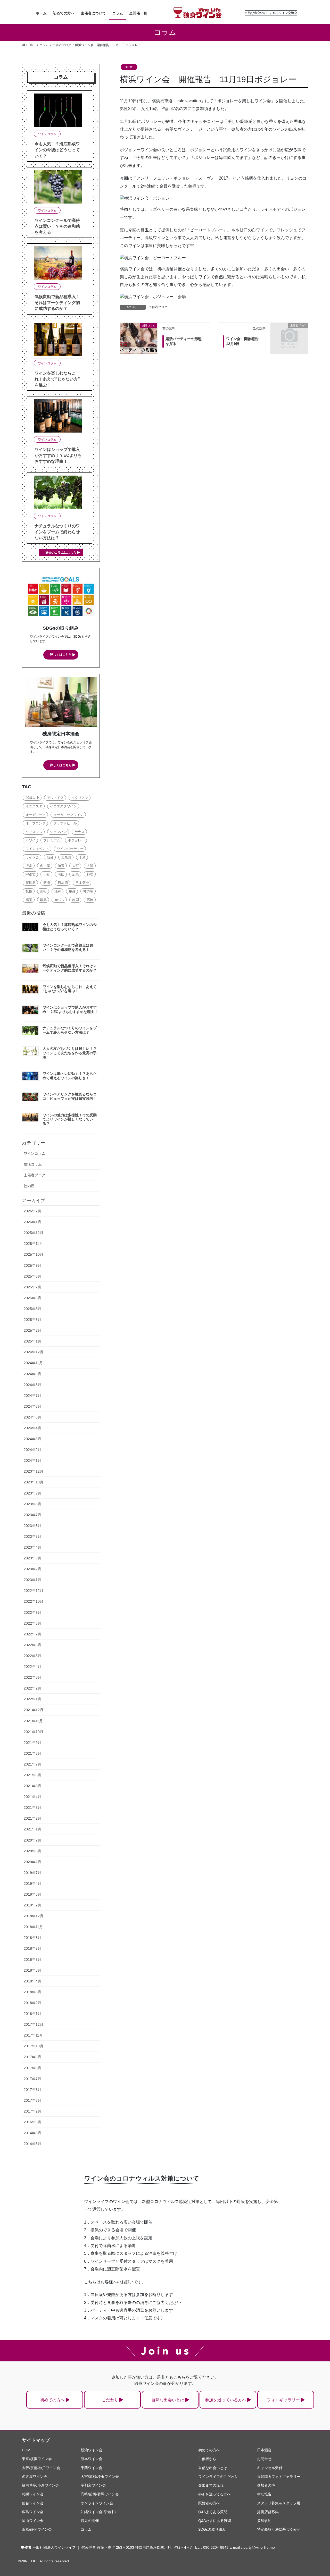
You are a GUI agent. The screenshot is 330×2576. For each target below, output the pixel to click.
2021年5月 (32, 1786)
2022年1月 (32, 1699)
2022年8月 (32, 1623)
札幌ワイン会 (33, 2494)
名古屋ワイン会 (35, 2477)
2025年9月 (32, 1265)
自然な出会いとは (168, 2400)
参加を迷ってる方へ (214, 2494)
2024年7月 (32, 1396)
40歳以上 (32, 798)
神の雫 (88, 891)
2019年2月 (32, 1905)
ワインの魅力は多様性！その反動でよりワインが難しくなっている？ (70, 1119)
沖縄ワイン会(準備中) (98, 2512)
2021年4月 (32, 1797)
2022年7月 (32, 1634)
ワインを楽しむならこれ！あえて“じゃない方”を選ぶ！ (57, 379)
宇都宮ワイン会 (93, 2485)
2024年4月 (32, 1428)
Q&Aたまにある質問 (215, 2521)
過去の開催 (90, 2521)
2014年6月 (32, 2144)
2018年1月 (32, 2014)
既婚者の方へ (209, 2503)
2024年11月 (33, 1363)
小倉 (47, 874)
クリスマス (34, 832)
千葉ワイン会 (92, 2468)
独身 (72, 891)
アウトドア (55, 798)
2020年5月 (32, 1851)
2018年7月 (32, 1948)
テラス (80, 832)
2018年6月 (32, 1960)
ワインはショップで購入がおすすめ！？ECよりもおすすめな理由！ (58, 455)
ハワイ (31, 840)
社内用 (29, 1186)
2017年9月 (32, 2057)
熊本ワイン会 (92, 2459)
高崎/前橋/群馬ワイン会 (100, 2494)
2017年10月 (34, 2046)
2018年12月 (34, 1916)
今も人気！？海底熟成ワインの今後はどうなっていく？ (57, 150)
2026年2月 (32, 1211)
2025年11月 (33, 1244)
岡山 (61, 874)
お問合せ (264, 2459)
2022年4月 (32, 1667)
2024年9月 (32, 1374)
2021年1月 (32, 1829)
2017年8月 (32, 2068)
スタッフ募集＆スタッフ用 (279, 2503)
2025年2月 (32, 1330)
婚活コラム (33, 1164)
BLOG (129, 67)
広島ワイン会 (33, 2512)
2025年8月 (32, 1276)
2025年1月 (32, 1341)
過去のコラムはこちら (61, 553)
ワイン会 (32, 857)
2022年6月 (32, 1645)
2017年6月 (32, 2090)
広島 (76, 874)
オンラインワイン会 (97, 2503)
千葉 (82, 857)
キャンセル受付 (270, 2468)
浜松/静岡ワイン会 (37, 2529)
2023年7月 (32, 1515)
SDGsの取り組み (212, 2529)
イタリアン (80, 798)
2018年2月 (32, 2003)
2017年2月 (32, 2111)
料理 (90, 874)
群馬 (43, 900)
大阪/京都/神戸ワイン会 (41, 2468)
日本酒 (63, 883)
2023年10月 (34, 1482)
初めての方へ (52, 2400)
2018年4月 (32, 1981)
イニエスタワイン (63, 806)
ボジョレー (76, 840)
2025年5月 (32, 1309)
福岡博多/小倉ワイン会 (40, 2485)
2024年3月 (32, 1439)
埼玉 (61, 866)
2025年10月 (34, 1254)
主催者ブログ (158, 307)
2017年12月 (34, 2024)
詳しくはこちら (61, 655)
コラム (86, 2529)
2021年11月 (33, 1721)
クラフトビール (65, 823)
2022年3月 (32, 1677)
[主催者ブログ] (289, 334)
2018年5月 (32, 1970)
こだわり (110, 2400)
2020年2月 (32, 1862)
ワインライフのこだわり (218, 2477)
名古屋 (45, 866)
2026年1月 (32, 1222)
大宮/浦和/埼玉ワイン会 (100, 2477)
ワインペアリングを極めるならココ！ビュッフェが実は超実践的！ (70, 1096)
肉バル (59, 900)
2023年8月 (32, 1504)
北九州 (66, 857)
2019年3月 (32, 1894)
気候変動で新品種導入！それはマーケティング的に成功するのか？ (57, 303)
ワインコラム (47, 134)
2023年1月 (32, 1580)
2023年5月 (32, 1536)
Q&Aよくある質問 (213, 2512)
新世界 (31, 883)
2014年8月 (32, 2133)
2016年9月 (32, 2122)
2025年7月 (32, 1287)
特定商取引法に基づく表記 (279, 2529)
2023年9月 (32, 1493)
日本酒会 (82, 883)
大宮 (76, 866)
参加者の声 (266, 2485)
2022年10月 (34, 1601)
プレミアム (52, 840)
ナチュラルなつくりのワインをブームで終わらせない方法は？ (57, 532)
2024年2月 (32, 1450)
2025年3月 (32, 1320)
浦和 (58, 891)
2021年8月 (32, 1753)
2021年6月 (32, 1775)
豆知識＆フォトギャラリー (279, 2477)
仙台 (50, 857)
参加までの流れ (211, 2485)
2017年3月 (32, 2100)
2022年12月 (34, 1591)
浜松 (43, 891)
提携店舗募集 (268, 2512)
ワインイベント (37, 849)
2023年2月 (32, 1569)
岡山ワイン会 (33, 2521)
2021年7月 (32, 1764)
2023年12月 (34, 1471)
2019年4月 (32, 1884)
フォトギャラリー (283, 2400)
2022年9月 (32, 1612)
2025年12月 (34, 1233)
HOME (27, 2450)
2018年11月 (33, 1927)
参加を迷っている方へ (226, 2400)
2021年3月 (32, 1808)
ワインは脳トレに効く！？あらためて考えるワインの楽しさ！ (70, 1076)
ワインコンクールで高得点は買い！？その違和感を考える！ (57, 226)
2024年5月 (32, 1417)
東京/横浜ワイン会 (37, 2459)
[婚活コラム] (139, 332)
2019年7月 (32, 1873)
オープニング (36, 823)
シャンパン (58, 832)
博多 (29, 866)
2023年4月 (32, 1547)
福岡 (29, 900)
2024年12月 (34, 1352)
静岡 (76, 900)
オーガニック (36, 815)
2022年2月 (32, 1688)
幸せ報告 (264, 2494)
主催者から (207, 2459)
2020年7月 (32, 1840)
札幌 (29, 891)
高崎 (90, 900)
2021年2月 (32, 1818)
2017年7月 (32, 2079)
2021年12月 (34, 1710)
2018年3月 (32, 1992)
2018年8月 (32, 1938)
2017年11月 (33, 2035)
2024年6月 (32, 1406)
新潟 (47, 883)
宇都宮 (31, 874)
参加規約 (264, 2521)
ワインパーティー (70, 849)
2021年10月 (34, 1732)
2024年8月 (32, 1385)
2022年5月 (32, 1656)
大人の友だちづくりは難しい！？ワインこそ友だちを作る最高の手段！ (70, 1053)
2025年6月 (32, 1298)
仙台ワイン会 (33, 2503)
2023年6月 (32, 1526)
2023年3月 (32, 1558)
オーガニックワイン (68, 815)
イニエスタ (34, 806)
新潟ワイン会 (92, 2450)
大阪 (90, 866)
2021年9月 (32, 1743)
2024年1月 (32, 1460)
